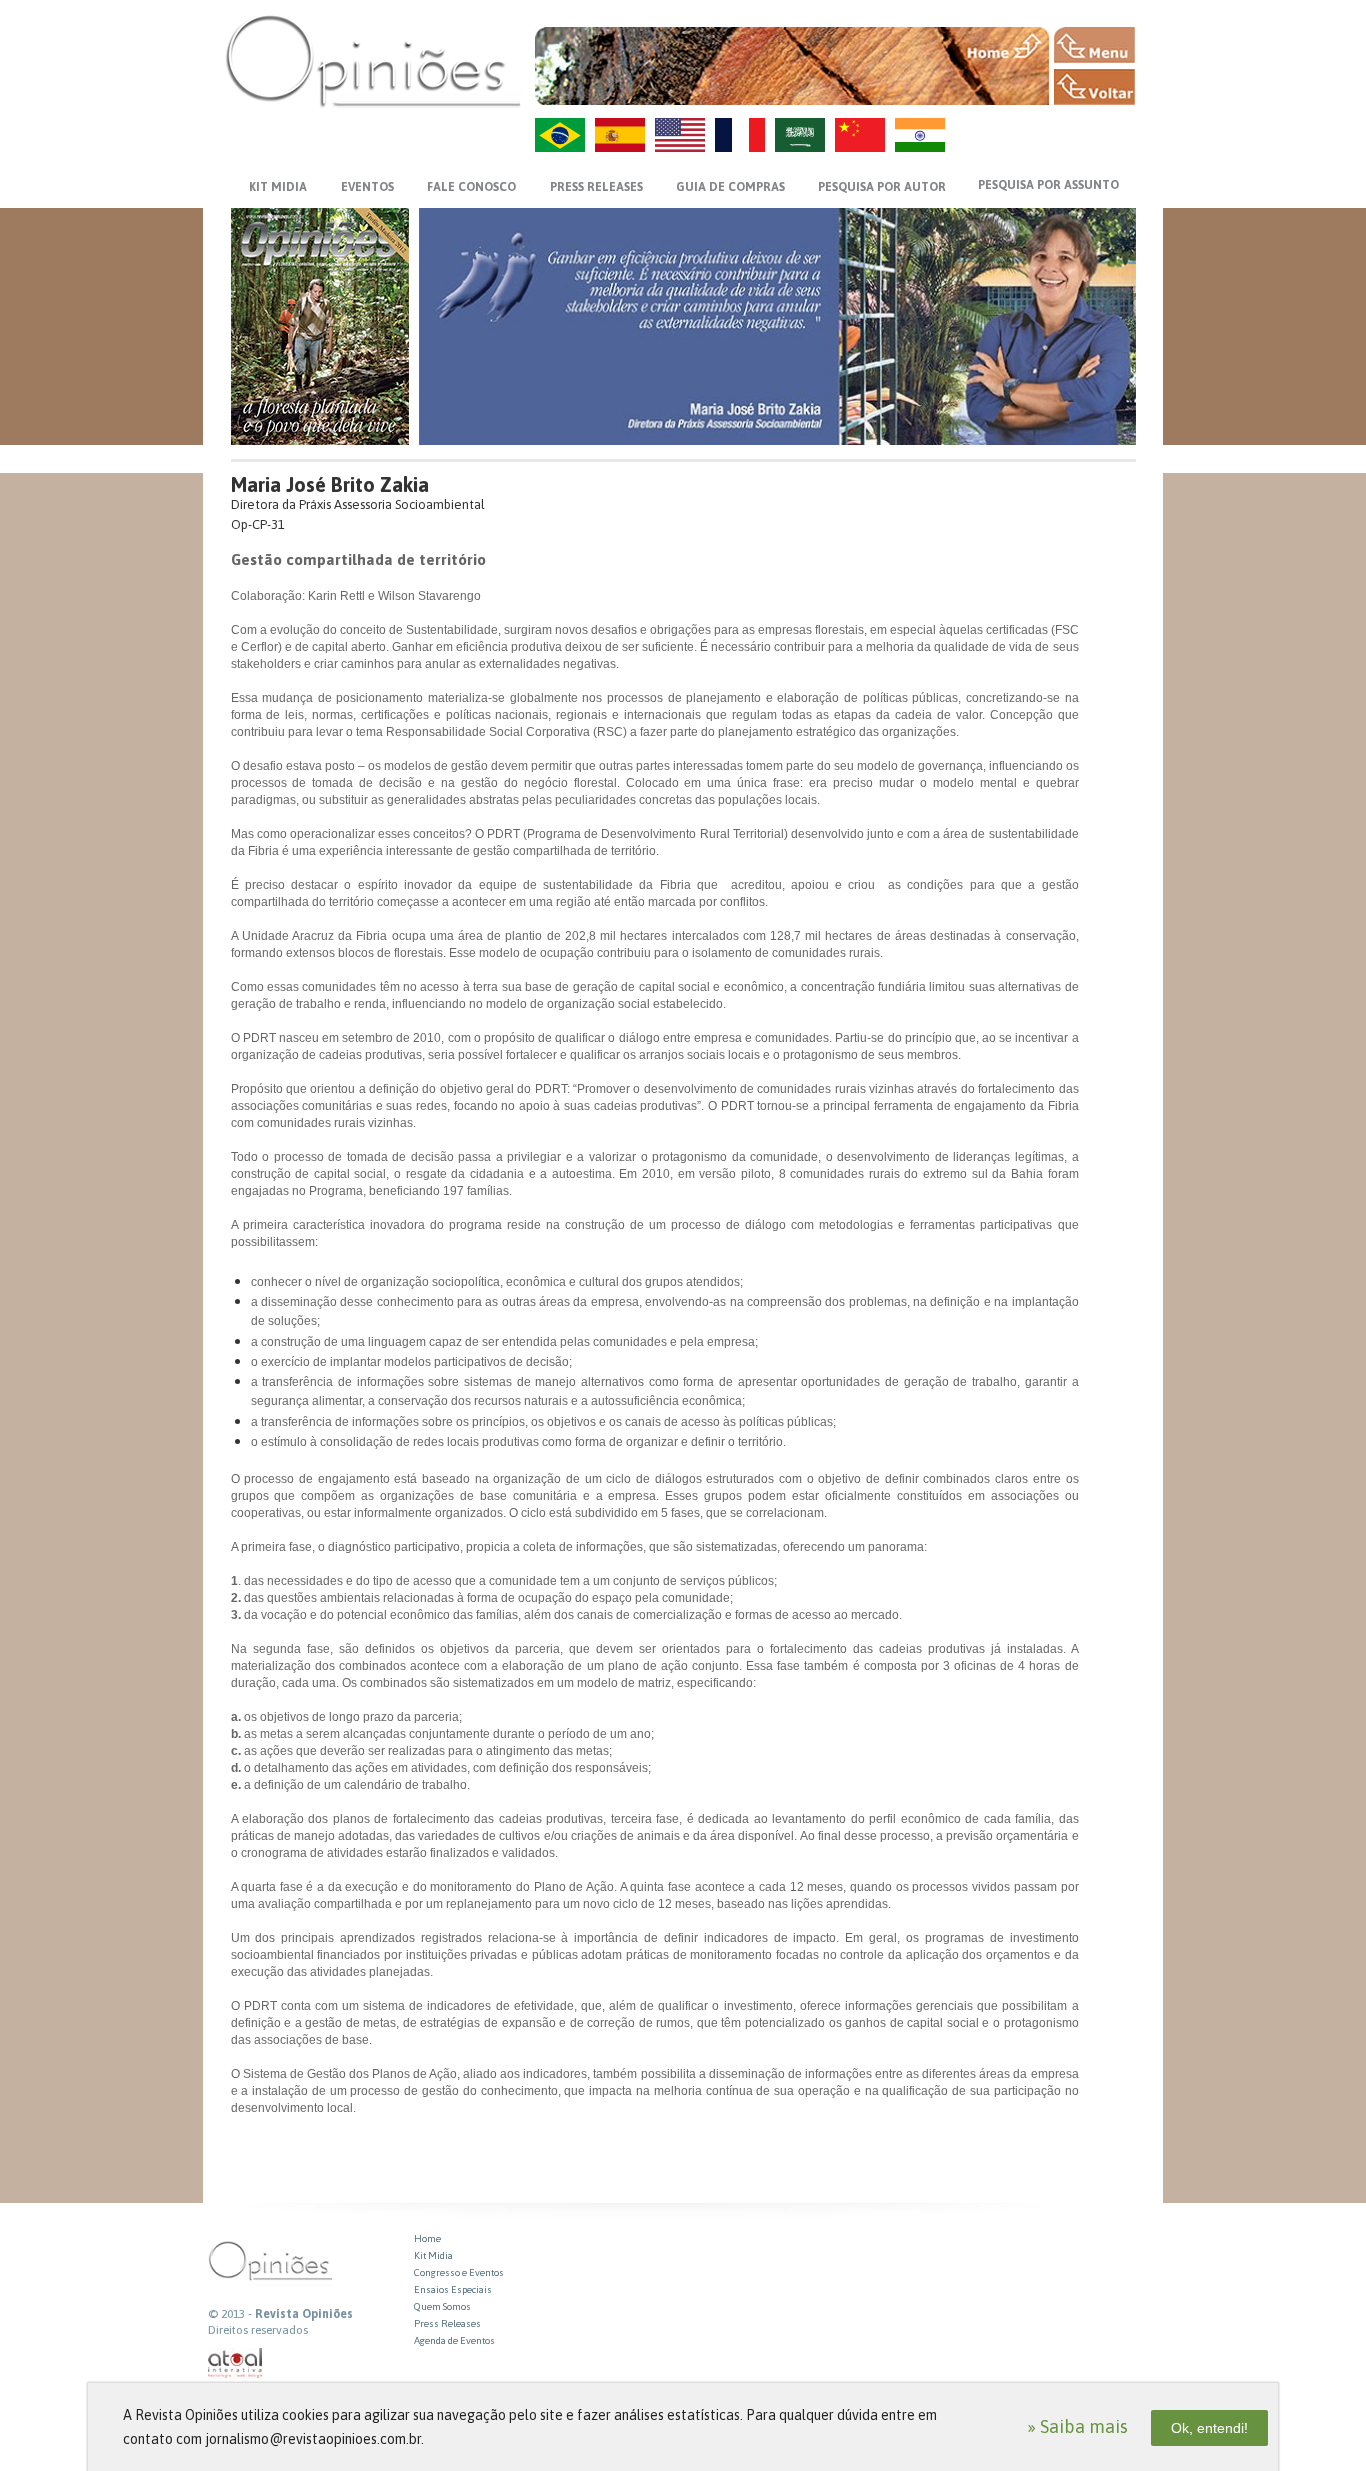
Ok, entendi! (1209, 2428)
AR (800, 135)
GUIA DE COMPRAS (730, 187)
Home (427, 2238)
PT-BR (560, 135)
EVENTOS (367, 187)
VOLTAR (1094, 87)
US (680, 135)
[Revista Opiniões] (373, 60)
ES (620, 135)
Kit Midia (433, 2255)
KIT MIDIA (278, 187)
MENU (1094, 45)
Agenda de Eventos (454, 2340)
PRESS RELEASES (596, 187)
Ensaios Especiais (453, 2289)
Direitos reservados (258, 2330)
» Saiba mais (1077, 2426)
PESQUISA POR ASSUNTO (1048, 185)
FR (740, 135)
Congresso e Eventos (459, 2272)
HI (920, 135)
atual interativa (236, 2363)
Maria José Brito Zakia (330, 484)
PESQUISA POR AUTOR (882, 187)
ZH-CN (860, 135)
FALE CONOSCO (471, 187)
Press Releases (447, 2323)
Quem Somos (442, 2306)
